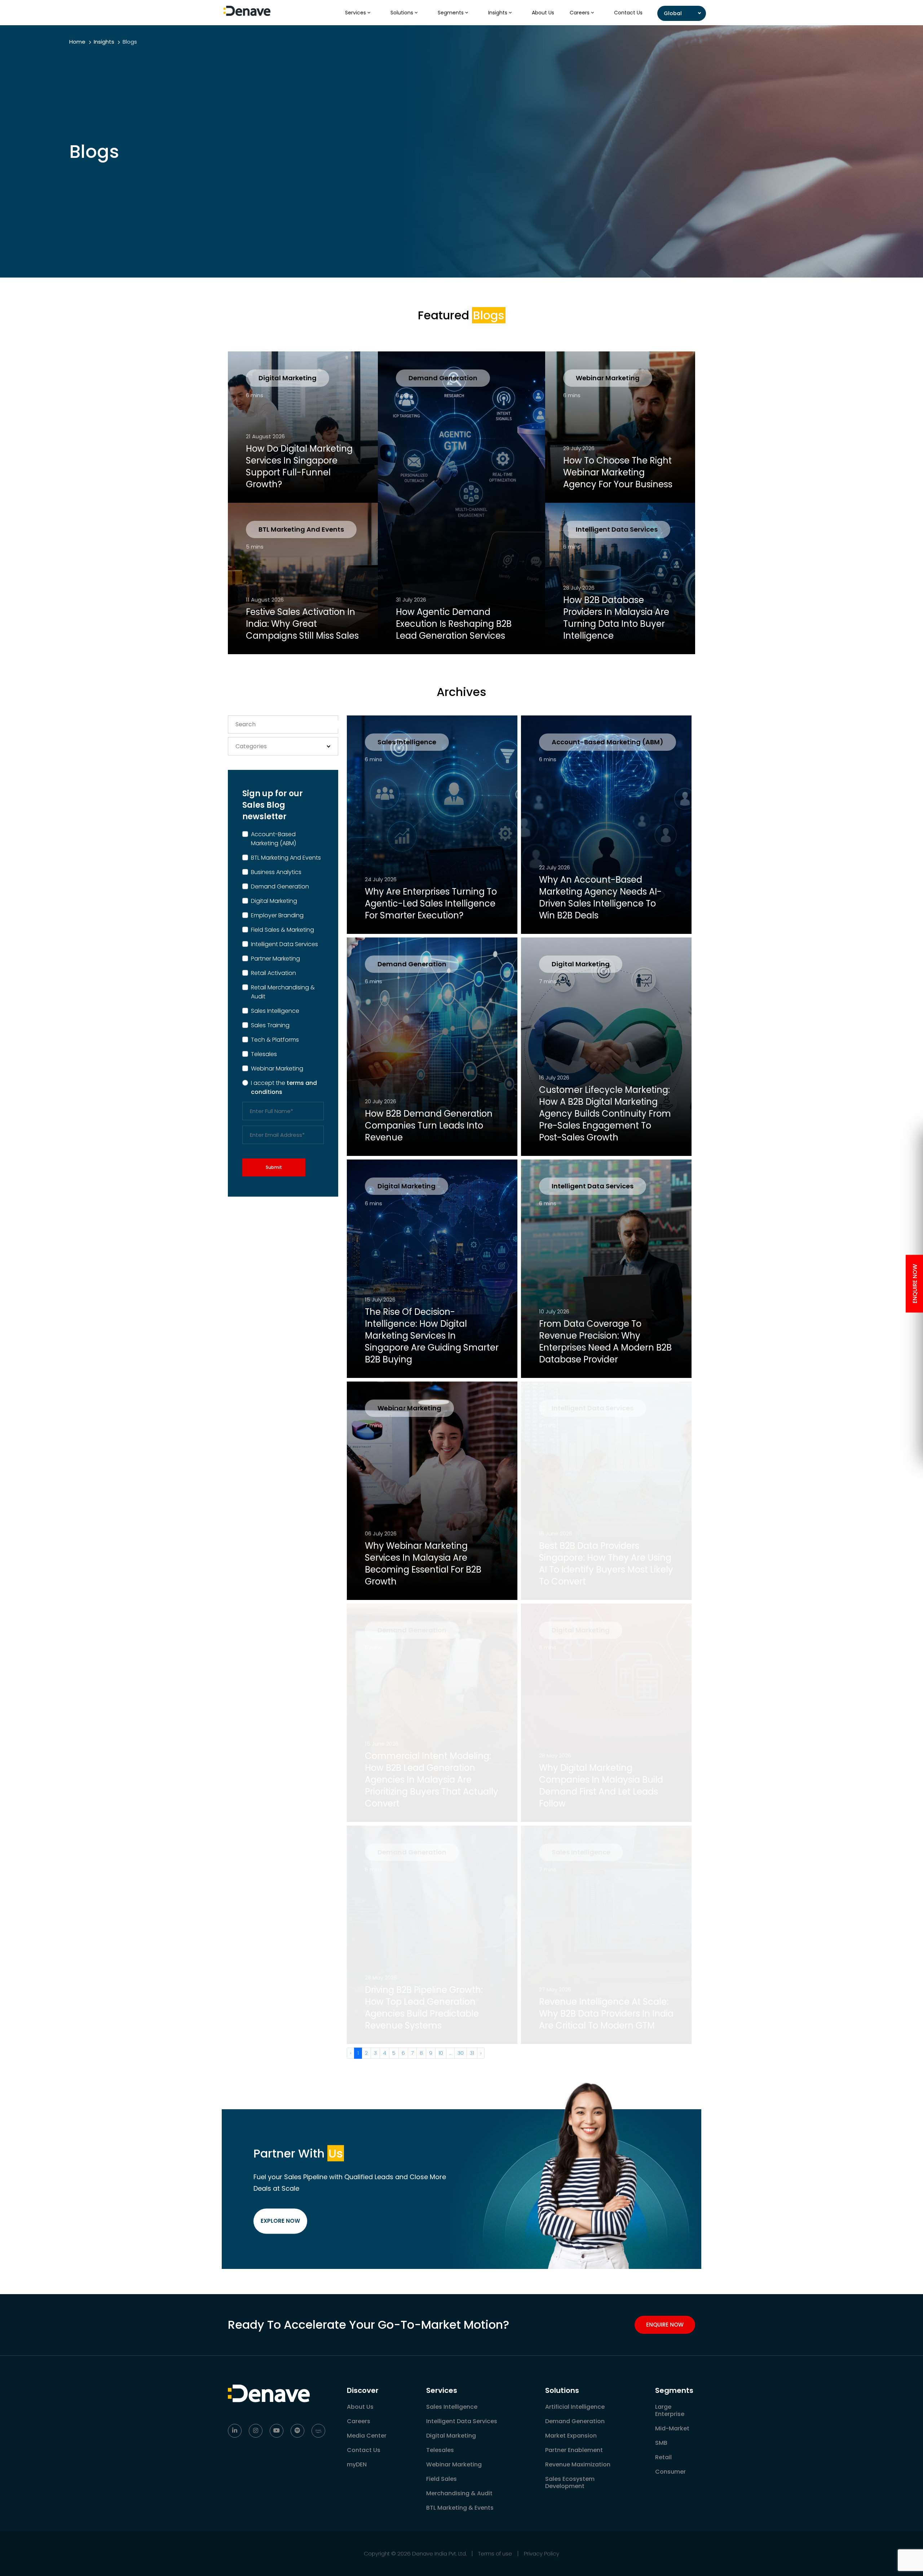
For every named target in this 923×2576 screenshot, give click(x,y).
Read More (273, 486)
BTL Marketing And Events (301, 529)
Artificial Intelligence (575, 2407)
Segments (451, 13)
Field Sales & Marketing (282, 930)
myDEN (357, 2464)
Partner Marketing (275, 959)
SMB (661, 2443)
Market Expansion (571, 2436)
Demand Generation (443, 378)
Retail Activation (273, 973)
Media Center (367, 2436)
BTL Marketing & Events (460, 2508)
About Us (543, 13)
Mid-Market (672, 2428)
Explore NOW (280, 2221)
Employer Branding (277, 915)
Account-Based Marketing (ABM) (273, 839)
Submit (274, 1167)
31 (472, 2053)
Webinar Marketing (608, 378)
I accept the (284, 1087)
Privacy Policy (542, 2553)
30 (461, 2053)
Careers (580, 13)
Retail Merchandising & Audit (283, 992)
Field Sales (441, 2479)
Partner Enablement (574, 2450)
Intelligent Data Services (617, 529)
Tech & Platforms (275, 1040)
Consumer (670, 2472)
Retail (663, 2457)
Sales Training (270, 1025)
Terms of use (495, 2553)
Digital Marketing (288, 378)
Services (356, 13)
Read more (273, 638)
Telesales (264, 1054)
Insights (498, 13)
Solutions (403, 13)
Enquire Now (665, 2325)
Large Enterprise (670, 2410)
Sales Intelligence (275, 1011)
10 (441, 2053)
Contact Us (628, 13)
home (77, 42)
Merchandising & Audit (459, 2493)
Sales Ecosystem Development (570, 2482)
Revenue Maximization (578, 2464)
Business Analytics (276, 872)
